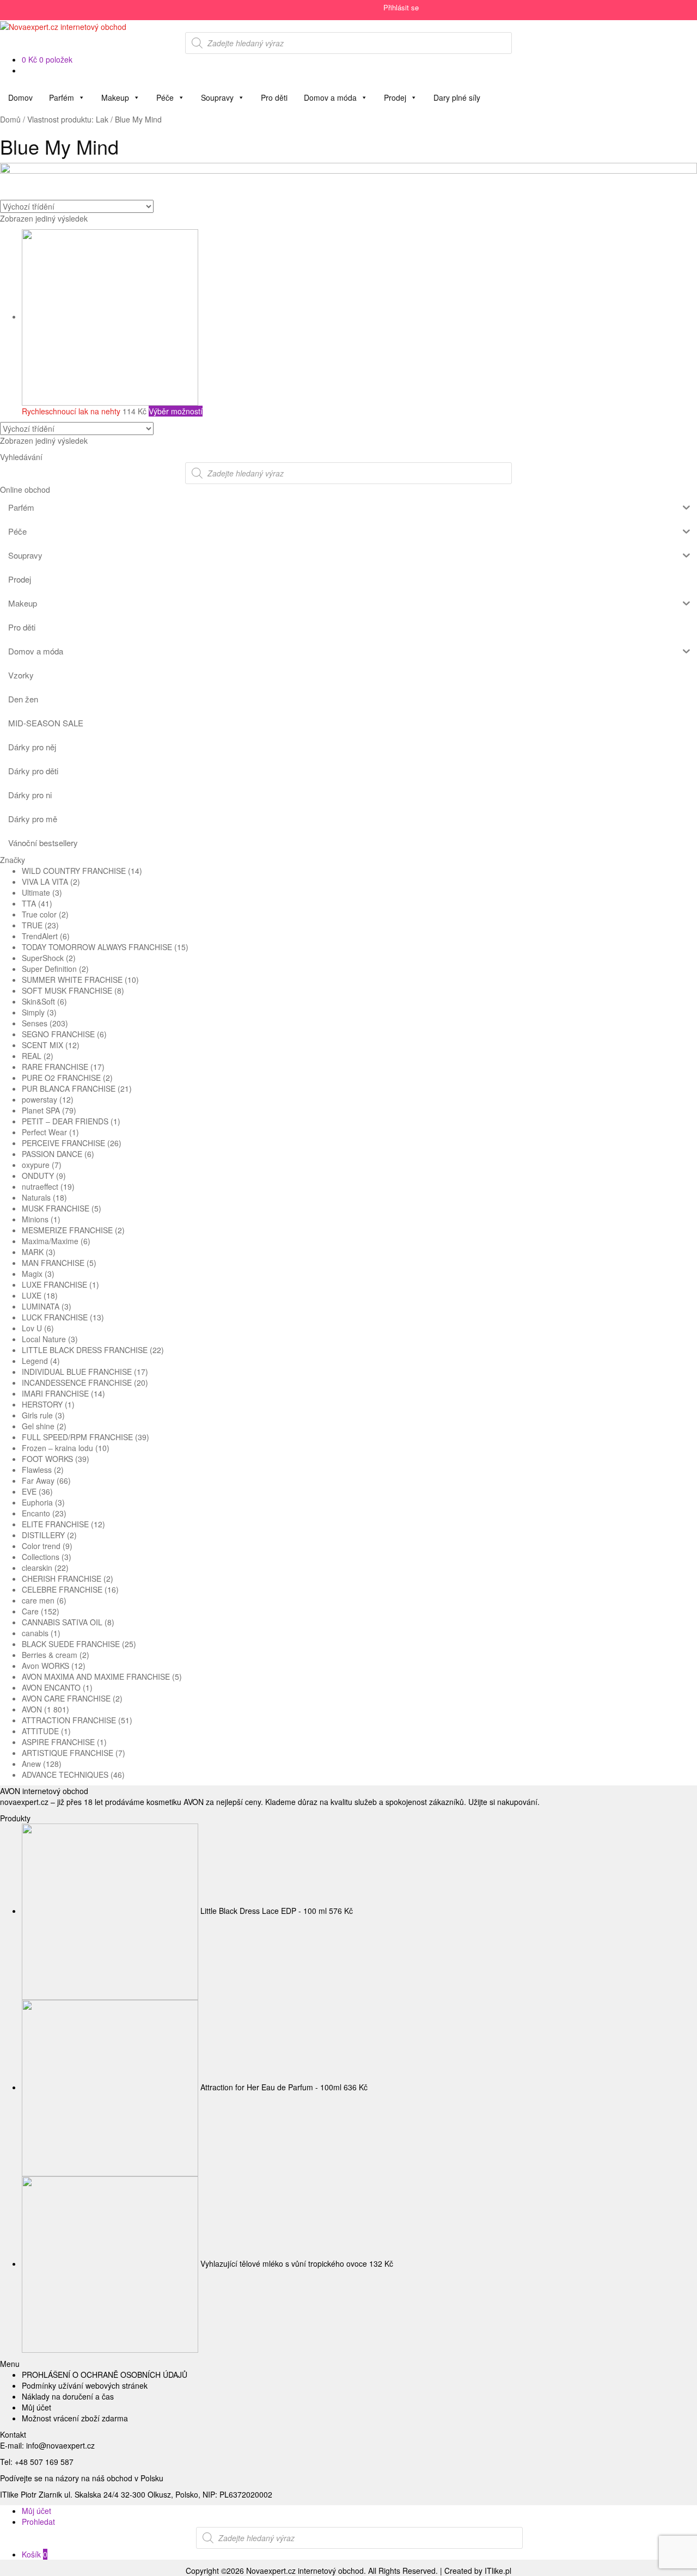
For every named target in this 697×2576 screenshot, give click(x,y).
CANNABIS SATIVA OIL (62, 1622)
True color (39, 914)
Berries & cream (50, 1655)
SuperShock (43, 958)
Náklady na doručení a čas (68, 2396)
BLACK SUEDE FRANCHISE (71, 1644)
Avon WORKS (45, 1666)
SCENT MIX (42, 1045)
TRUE (32, 925)
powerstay (39, 1099)
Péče (165, 97)
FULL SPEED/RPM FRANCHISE (77, 1437)
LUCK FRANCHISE (55, 1317)
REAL (32, 1056)
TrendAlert (40, 936)
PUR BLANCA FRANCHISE (69, 1088)
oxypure (36, 1165)
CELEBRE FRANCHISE (62, 1589)
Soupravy (217, 97)
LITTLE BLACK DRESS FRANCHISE (85, 1350)
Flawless (37, 1470)
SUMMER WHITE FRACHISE (72, 980)
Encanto (36, 1513)
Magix (32, 1274)
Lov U (32, 1328)
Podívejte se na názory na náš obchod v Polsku (82, 2478)
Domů (10, 119)
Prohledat (38, 2522)
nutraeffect (40, 1186)
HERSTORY (42, 1404)
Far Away (38, 1480)
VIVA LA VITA (45, 882)
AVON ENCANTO (51, 1687)
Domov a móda (330, 97)
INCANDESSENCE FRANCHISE (77, 1382)
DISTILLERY (43, 1535)
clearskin (37, 1568)
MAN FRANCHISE (53, 1263)
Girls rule (37, 1415)
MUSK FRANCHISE (56, 1208)
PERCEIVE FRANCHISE (63, 1143)
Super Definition (49, 969)
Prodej (395, 97)
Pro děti (274, 97)
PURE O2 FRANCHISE (61, 1078)
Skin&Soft (38, 1001)
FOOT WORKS (47, 1459)
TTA (29, 903)
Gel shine (38, 1426)
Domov (20, 97)
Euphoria (37, 1502)
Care (30, 1611)
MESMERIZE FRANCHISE (67, 1230)
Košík (35, 2554)
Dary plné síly (457, 97)
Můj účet (36, 2407)
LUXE (32, 1295)
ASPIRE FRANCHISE (58, 1742)
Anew (31, 1764)
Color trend (41, 1546)
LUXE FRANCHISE (54, 1284)
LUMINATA (41, 1306)
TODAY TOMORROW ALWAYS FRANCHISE (97, 947)
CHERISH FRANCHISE (62, 1578)
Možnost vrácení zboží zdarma (75, 2418)
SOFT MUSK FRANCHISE (67, 990)
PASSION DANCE (52, 1154)
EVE (29, 1491)
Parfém (62, 97)
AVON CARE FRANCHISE (66, 1698)
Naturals (36, 1197)
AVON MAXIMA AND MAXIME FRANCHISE (96, 1676)
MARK (33, 1252)
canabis (35, 1633)
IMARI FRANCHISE (55, 1393)
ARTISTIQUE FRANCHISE (68, 1753)
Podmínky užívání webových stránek (85, 2385)
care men (38, 1600)
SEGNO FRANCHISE (58, 1034)
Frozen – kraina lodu (57, 1448)
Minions (35, 1219)
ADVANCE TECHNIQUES (65, 1775)
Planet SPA (41, 1110)
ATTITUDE (40, 1731)
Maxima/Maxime (50, 1241)
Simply (33, 1012)
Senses (35, 1023)
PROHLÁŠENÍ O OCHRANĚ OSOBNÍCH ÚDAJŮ (105, 2375)
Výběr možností (176, 411)
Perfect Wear (44, 1132)
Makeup (115, 97)
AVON (32, 1709)
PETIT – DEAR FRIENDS (65, 1121)
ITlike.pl (498, 2571)
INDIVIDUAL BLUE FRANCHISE (77, 1372)
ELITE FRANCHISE (55, 1524)
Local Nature (44, 1339)
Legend (35, 1361)
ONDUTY (38, 1176)
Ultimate (36, 892)
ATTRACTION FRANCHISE (69, 1720)
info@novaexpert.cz (60, 2445)
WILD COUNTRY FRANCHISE (74, 871)
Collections (41, 1557)
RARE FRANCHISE (55, 1067)
